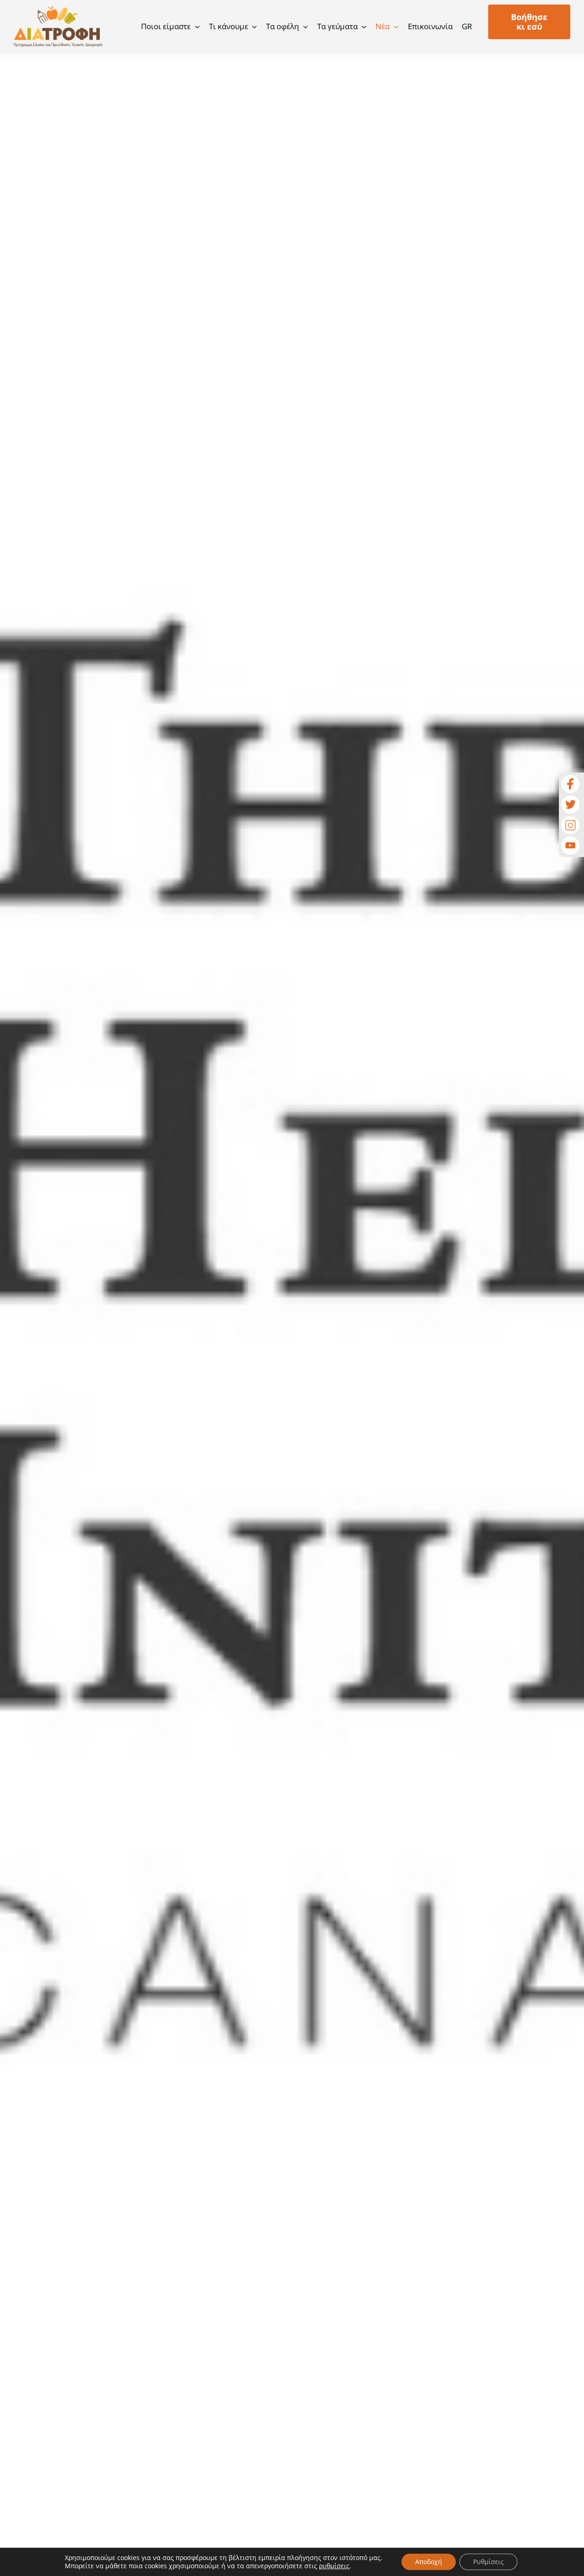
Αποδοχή (429, 2562)
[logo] (58, 10)
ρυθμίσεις (334, 2566)
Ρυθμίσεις (488, 2562)
